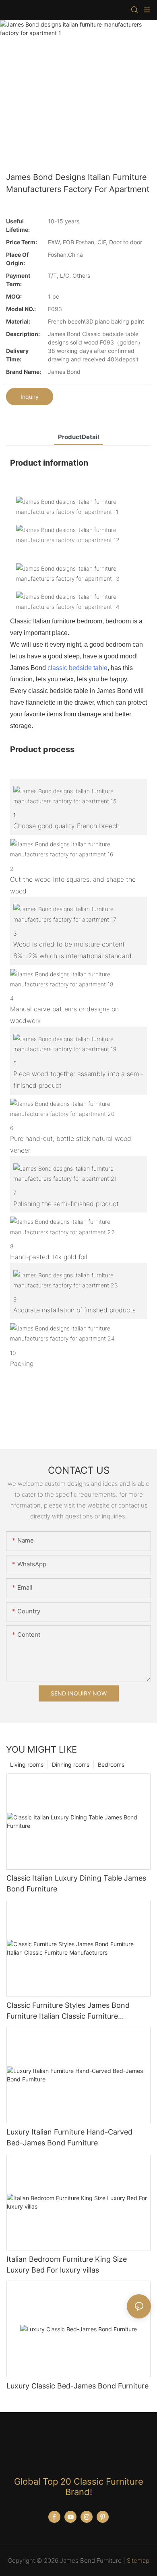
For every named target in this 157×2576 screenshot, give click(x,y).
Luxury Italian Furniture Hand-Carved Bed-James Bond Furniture (69, 2137)
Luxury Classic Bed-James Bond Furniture (77, 2386)
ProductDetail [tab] (78, 437)
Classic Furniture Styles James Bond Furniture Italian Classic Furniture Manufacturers (68, 2011)
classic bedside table (77, 668)
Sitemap (138, 2561)
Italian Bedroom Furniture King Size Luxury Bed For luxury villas (67, 2265)
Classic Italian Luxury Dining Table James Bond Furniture (76, 1883)
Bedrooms (111, 1764)
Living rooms (27, 1764)
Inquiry (30, 397)
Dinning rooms (71, 1764)
